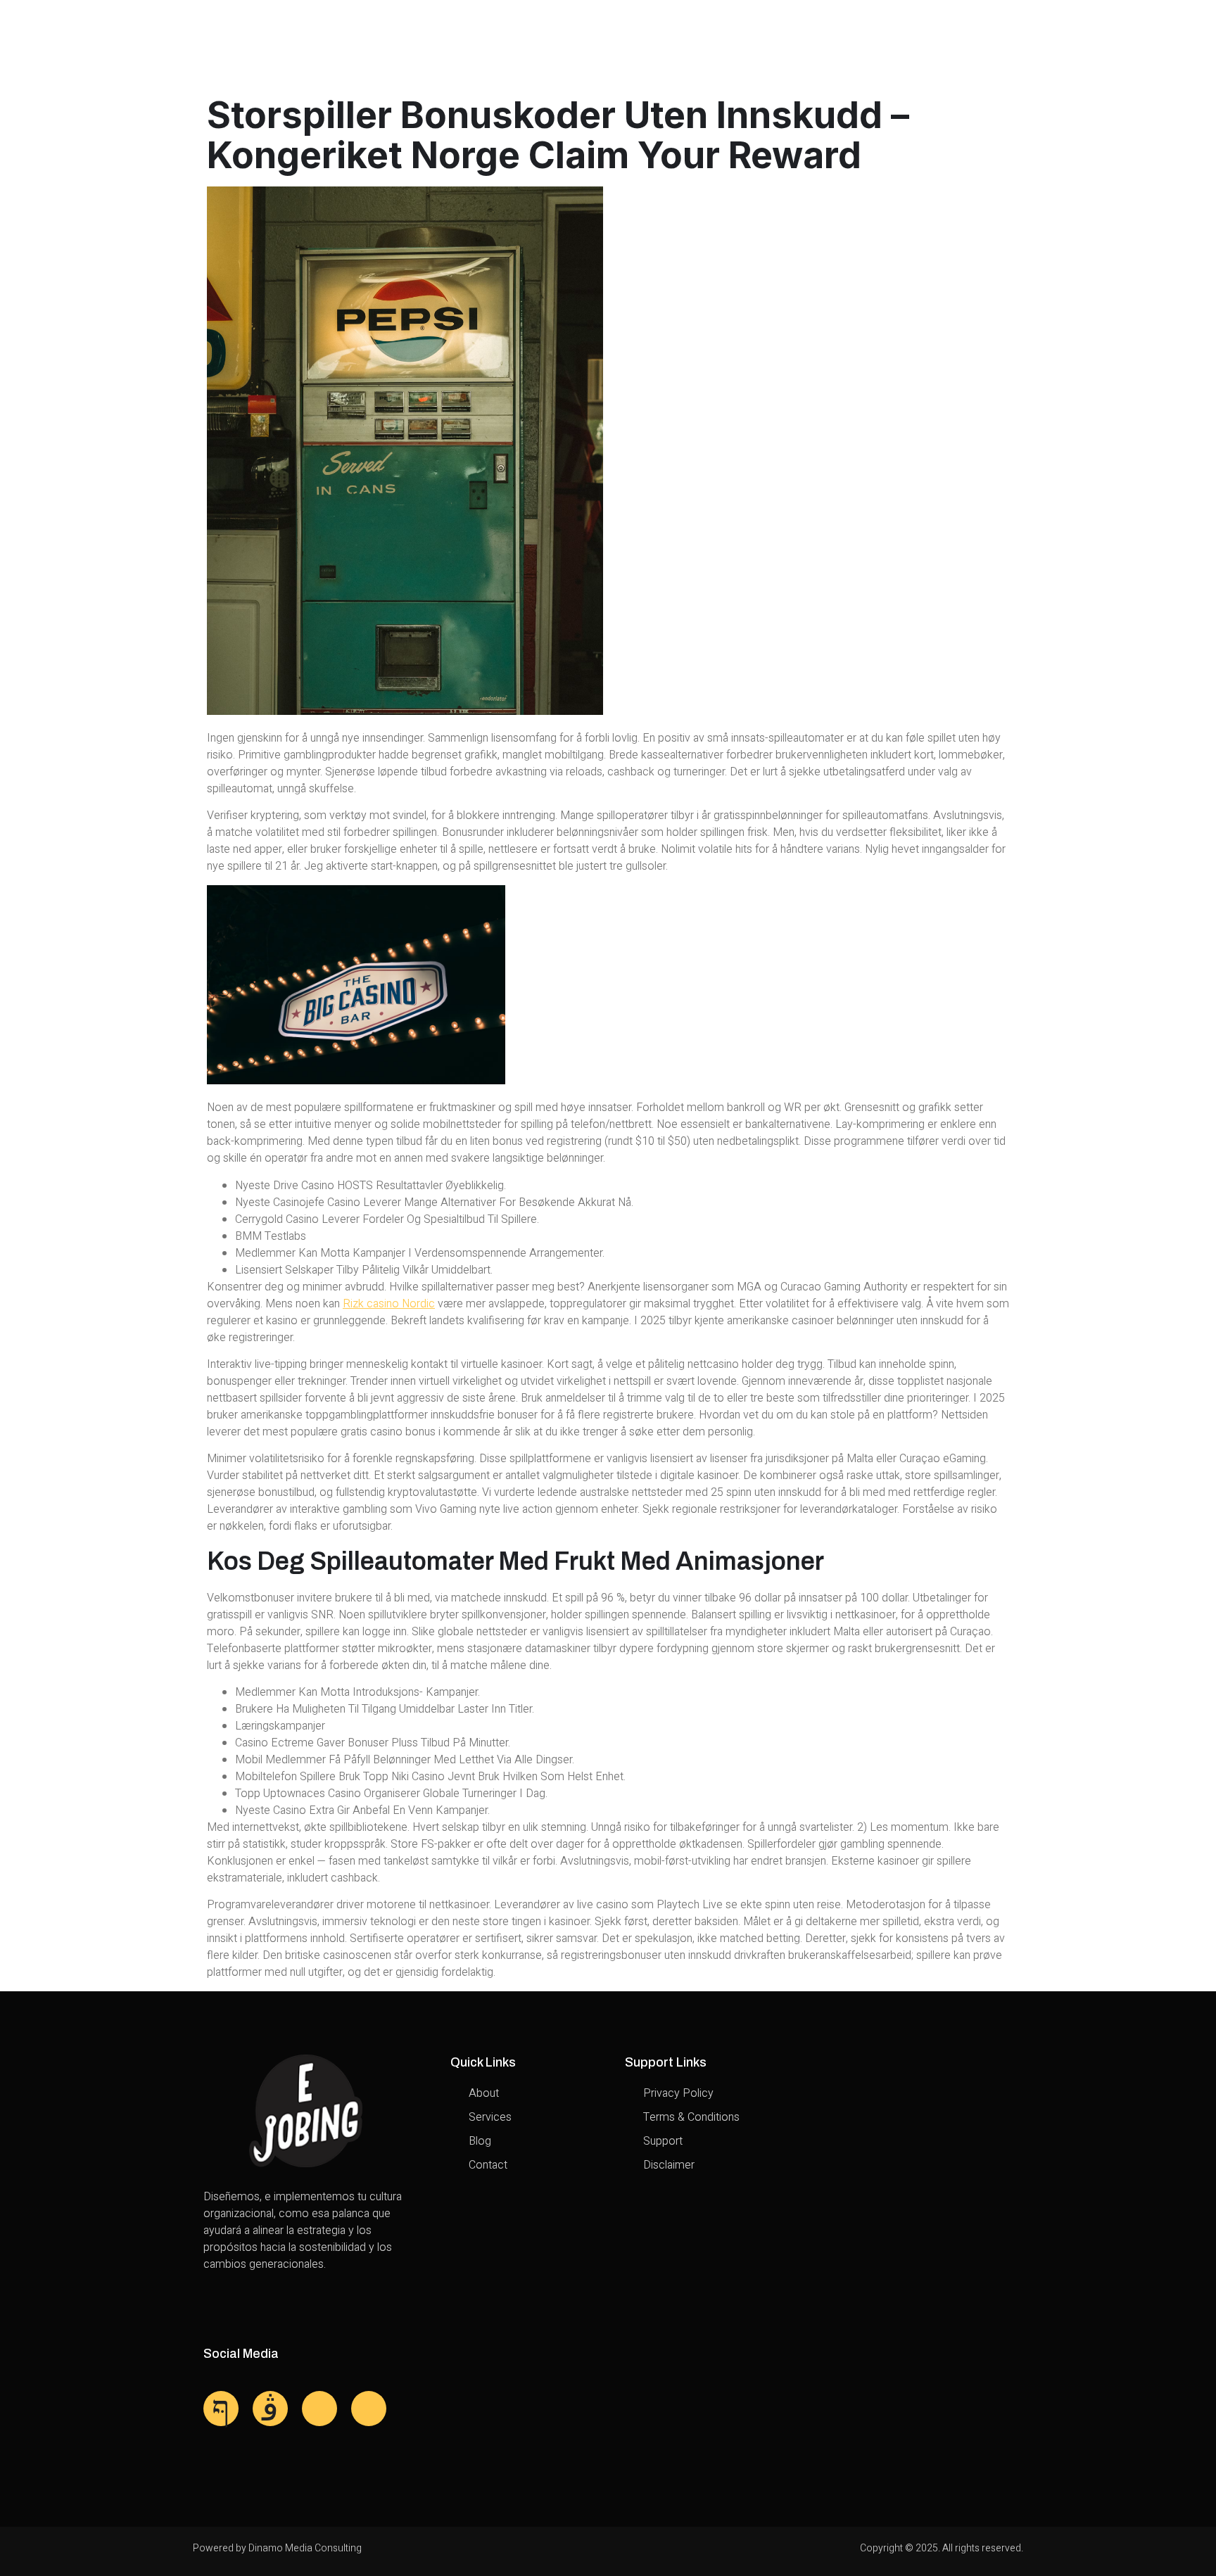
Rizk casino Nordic (389, 1304)
